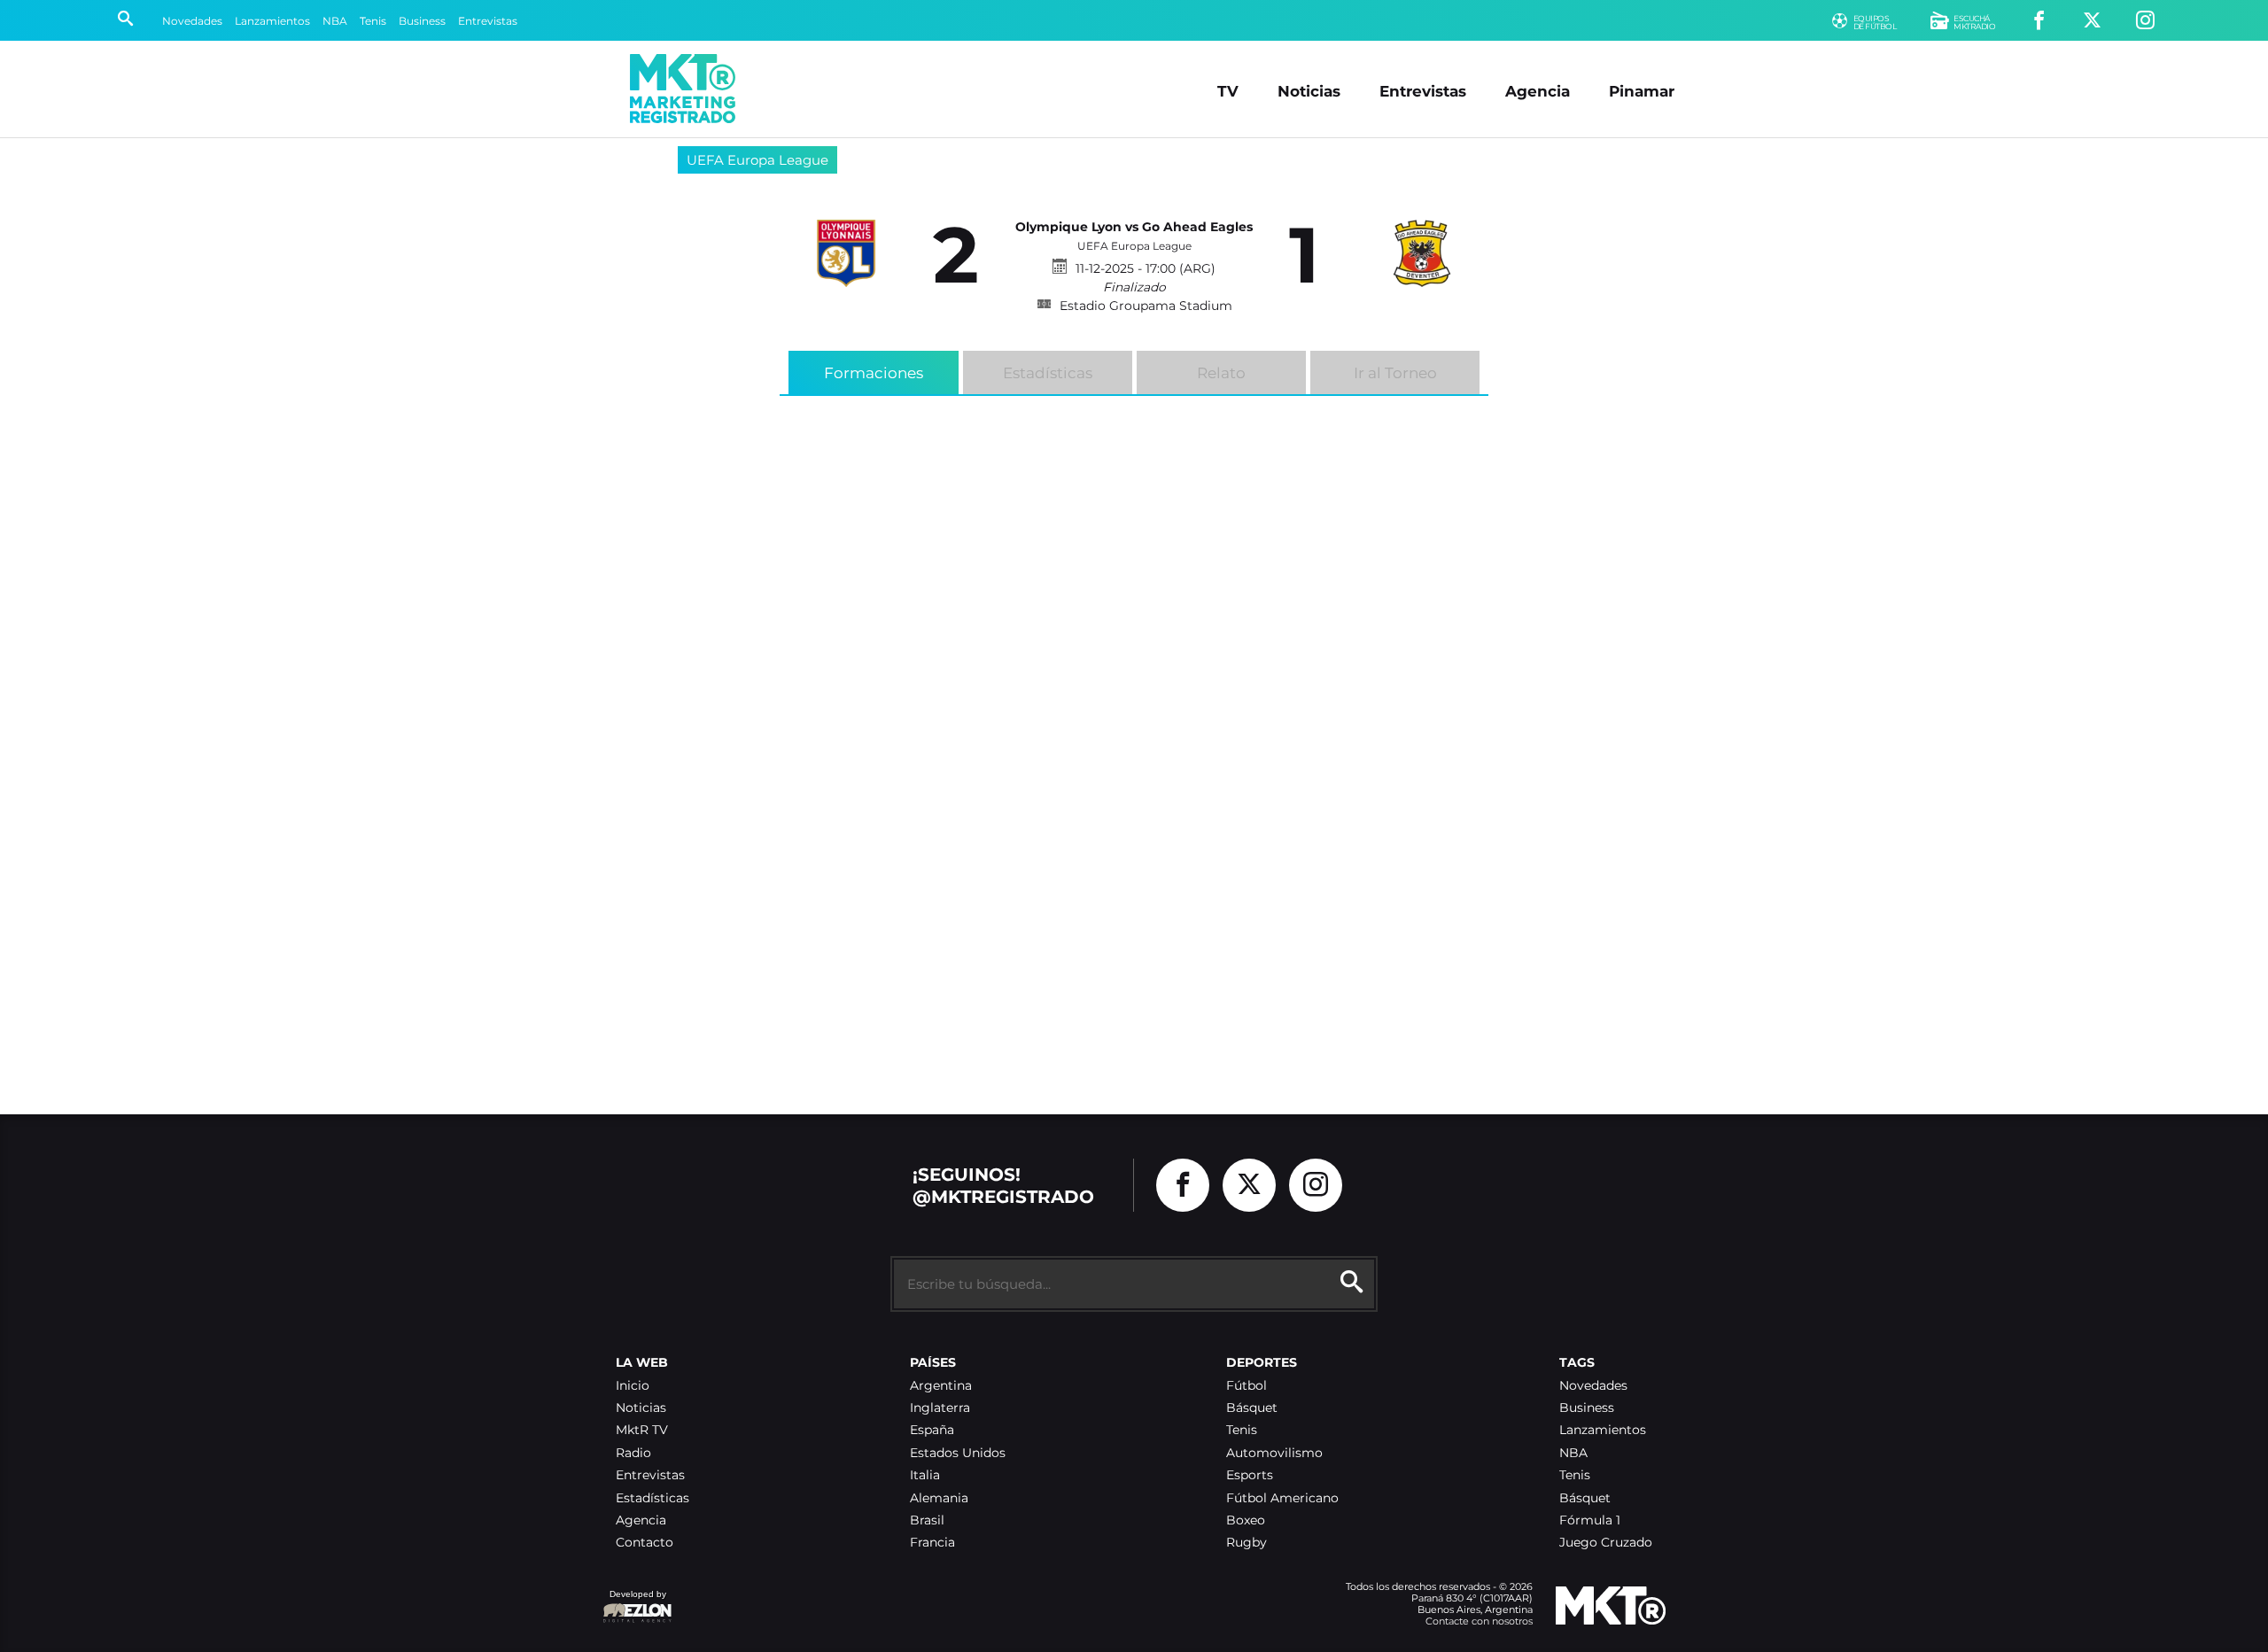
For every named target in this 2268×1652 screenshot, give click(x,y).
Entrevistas (488, 21)
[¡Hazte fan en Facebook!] (2039, 21)
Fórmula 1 (1590, 1520)
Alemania (939, 1498)
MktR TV (642, 1430)
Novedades (192, 21)
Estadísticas (1048, 373)
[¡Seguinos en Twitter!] (2092, 21)
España (932, 1430)
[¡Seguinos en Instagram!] (2145, 21)
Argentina (941, 1386)
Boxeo (1246, 1520)
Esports (1250, 1475)
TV (1228, 91)
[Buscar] (125, 20)
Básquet (1252, 1408)
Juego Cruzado (1606, 1543)
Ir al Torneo (1395, 373)
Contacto (645, 1543)
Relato (1221, 373)
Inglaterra (940, 1408)
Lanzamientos (272, 21)
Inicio (633, 1386)
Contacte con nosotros (1479, 1621)
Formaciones (874, 373)
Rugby (1247, 1543)
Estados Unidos (958, 1453)
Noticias (1309, 91)
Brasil (927, 1520)
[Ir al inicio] (683, 89)
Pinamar (1642, 91)
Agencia (1538, 91)
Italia (925, 1475)
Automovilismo (1274, 1453)
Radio (633, 1453)
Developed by (634, 1603)
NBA (335, 21)
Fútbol (1247, 1386)
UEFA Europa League (757, 160)
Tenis (373, 21)
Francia (932, 1543)
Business (422, 21)
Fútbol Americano (1282, 1498)
